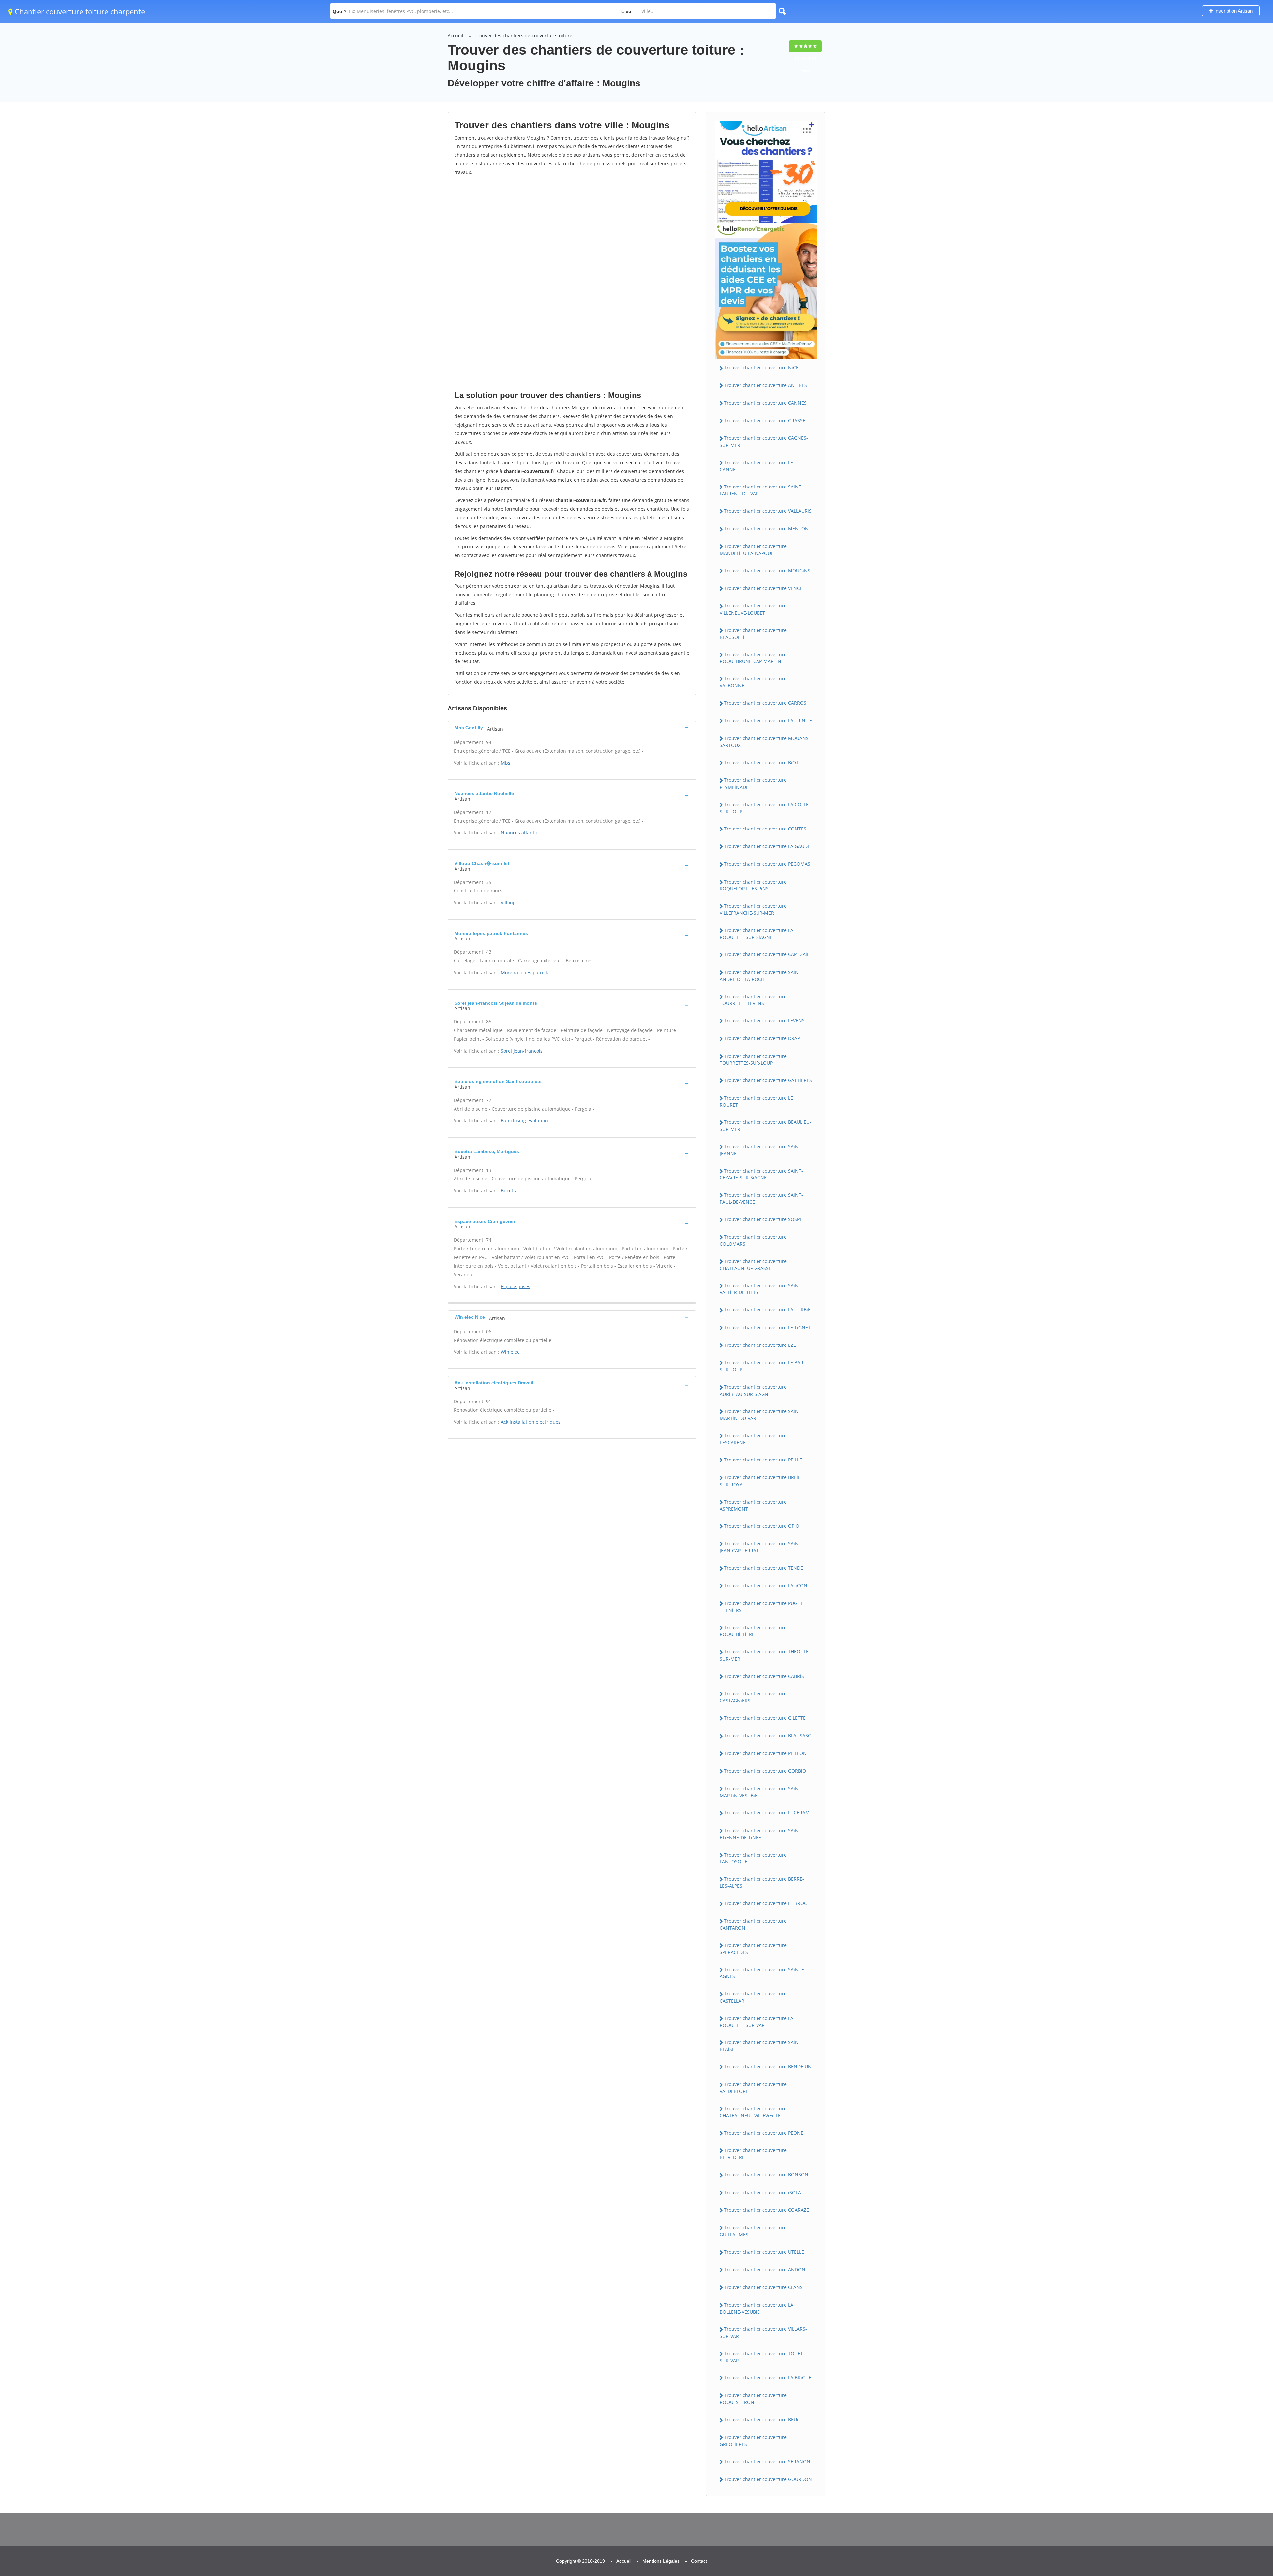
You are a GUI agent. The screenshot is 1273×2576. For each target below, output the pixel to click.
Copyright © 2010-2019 (580, 2561)
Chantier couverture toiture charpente (79, 11)
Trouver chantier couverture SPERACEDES (753, 1949)
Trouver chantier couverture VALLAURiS (768, 511)
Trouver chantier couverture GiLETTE (765, 1718)
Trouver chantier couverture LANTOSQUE (753, 1858)
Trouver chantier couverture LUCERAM (767, 1813)
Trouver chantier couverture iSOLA (762, 2192)
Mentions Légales (661, 2561)
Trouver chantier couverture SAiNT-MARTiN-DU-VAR (761, 1415)
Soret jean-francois (522, 1051)
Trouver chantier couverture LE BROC (765, 1903)
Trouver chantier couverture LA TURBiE (767, 1310)
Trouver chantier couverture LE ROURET (756, 1101)
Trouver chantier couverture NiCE (761, 367)
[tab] (572, 728)
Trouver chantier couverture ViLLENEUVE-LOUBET (753, 609)
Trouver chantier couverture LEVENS (764, 1021)
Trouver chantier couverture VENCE (763, 588)
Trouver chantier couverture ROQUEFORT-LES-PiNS (753, 885)
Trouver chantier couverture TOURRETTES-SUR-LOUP (753, 1059)
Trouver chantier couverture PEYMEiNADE (753, 783)
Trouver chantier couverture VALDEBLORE (753, 2088)
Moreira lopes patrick (524, 973)
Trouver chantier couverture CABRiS (764, 1676)
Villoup (508, 903)
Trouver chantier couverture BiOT (761, 762)
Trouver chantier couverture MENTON (766, 528)
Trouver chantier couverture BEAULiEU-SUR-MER (765, 1125)
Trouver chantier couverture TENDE (763, 1568)
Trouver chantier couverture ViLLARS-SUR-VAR (763, 2332)
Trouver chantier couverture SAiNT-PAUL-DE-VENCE (761, 1198)
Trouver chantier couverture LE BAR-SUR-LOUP (762, 1366)
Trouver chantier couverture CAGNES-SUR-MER (764, 441)
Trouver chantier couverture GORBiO (765, 1771)
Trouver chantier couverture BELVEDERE (753, 2154)
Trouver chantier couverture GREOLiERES (753, 2441)
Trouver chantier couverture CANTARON (753, 1924)
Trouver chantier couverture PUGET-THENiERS (762, 1607)
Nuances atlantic (519, 833)
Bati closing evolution (524, 1121)
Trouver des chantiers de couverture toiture (523, 36)
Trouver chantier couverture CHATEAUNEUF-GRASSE (753, 1265)
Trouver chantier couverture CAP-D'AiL (767, 954)
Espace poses (515, 1286)
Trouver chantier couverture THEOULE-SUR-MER (765, 1655)
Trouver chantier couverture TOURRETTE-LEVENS (753, 1000)
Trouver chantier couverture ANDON (765, 2270)
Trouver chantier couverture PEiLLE (763, 1460)
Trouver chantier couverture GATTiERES (768, 1080)
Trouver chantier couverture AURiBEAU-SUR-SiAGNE (753, 1390)
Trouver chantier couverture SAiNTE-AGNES (763, 1973)
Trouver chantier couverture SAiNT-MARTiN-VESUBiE (761, 1792)
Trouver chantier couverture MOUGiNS (767, 571)
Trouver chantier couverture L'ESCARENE (753, 1439)
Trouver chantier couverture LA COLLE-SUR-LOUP (765, 808)
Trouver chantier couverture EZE (760, 1345)
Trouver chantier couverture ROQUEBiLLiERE (753, 1631)
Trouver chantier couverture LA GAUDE (767, 846)
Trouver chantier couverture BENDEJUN (768, 2066)
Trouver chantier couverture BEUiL (762, 2419)
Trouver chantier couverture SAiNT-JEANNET (761, 1150)
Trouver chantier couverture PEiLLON (765, 1753)
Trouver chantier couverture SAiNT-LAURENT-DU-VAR (761, 490)
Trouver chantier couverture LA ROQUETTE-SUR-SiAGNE (757, 934)
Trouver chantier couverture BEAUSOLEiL (753, 634)
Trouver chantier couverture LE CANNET (756, 466)
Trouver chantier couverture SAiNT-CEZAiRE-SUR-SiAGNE (761, 1174)
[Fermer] (1246, 2482)
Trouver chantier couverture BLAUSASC (767, 1735)
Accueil (455, 36)
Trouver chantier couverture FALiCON (766, 1586)
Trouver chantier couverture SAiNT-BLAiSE (761, 2046)
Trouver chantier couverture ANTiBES (765, 385)
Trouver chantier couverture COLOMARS (753, 1240)
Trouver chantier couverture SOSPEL (764, 1219)
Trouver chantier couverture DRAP (762, 1038)
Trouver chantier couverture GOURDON (768, 2479)
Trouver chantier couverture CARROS (765, 703)
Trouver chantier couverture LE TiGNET (767, 1327)
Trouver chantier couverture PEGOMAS (767, 864)
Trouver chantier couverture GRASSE (765, 420)
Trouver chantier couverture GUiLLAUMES (753, 2231)
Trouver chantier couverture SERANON (767, 2462)
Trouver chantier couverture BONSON (766, 2175)
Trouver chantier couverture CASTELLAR (753, 1997)
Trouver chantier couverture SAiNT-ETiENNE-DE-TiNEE (761, 1834)
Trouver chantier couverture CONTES (765, 829)
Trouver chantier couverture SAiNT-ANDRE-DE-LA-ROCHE (761, 976)
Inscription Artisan (1233, 11)
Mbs (505, 763)
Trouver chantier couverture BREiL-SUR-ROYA (761, 1481)
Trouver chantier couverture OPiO (762, 1526)
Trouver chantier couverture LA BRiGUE (768, 2378)
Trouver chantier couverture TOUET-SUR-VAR (762, 2357)
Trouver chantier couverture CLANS (763, 2287)
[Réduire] (1234, 2482)
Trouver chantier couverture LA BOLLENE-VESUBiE (757, 2308)
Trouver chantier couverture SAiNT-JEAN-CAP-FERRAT (761, 1547)
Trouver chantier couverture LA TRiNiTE (768, 721)
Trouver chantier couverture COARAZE (766, 2210)
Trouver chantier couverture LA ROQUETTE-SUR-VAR (757, 2022)
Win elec (510, 1352)
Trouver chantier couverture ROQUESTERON (753, 2399)
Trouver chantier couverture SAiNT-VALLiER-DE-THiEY (761, 1289)
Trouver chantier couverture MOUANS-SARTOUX (765, 742)
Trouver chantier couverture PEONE (764, 2133)
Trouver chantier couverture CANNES (765, 403)
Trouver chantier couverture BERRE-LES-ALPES (762, 1882)
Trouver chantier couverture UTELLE (764, 2252)
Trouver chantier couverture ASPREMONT (753, 1505)
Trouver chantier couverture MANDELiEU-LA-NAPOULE (753, 550)
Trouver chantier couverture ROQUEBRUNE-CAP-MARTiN (753, 658)
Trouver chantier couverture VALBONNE (753, 682)
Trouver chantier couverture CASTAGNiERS (753, 1697)
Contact (699, 2561)
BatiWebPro (1210, 2542)
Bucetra (509, 1191)
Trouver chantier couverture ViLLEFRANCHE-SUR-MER (753, 909)
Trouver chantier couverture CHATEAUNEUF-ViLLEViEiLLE (753, 2112)
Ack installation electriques (531, 1422)
